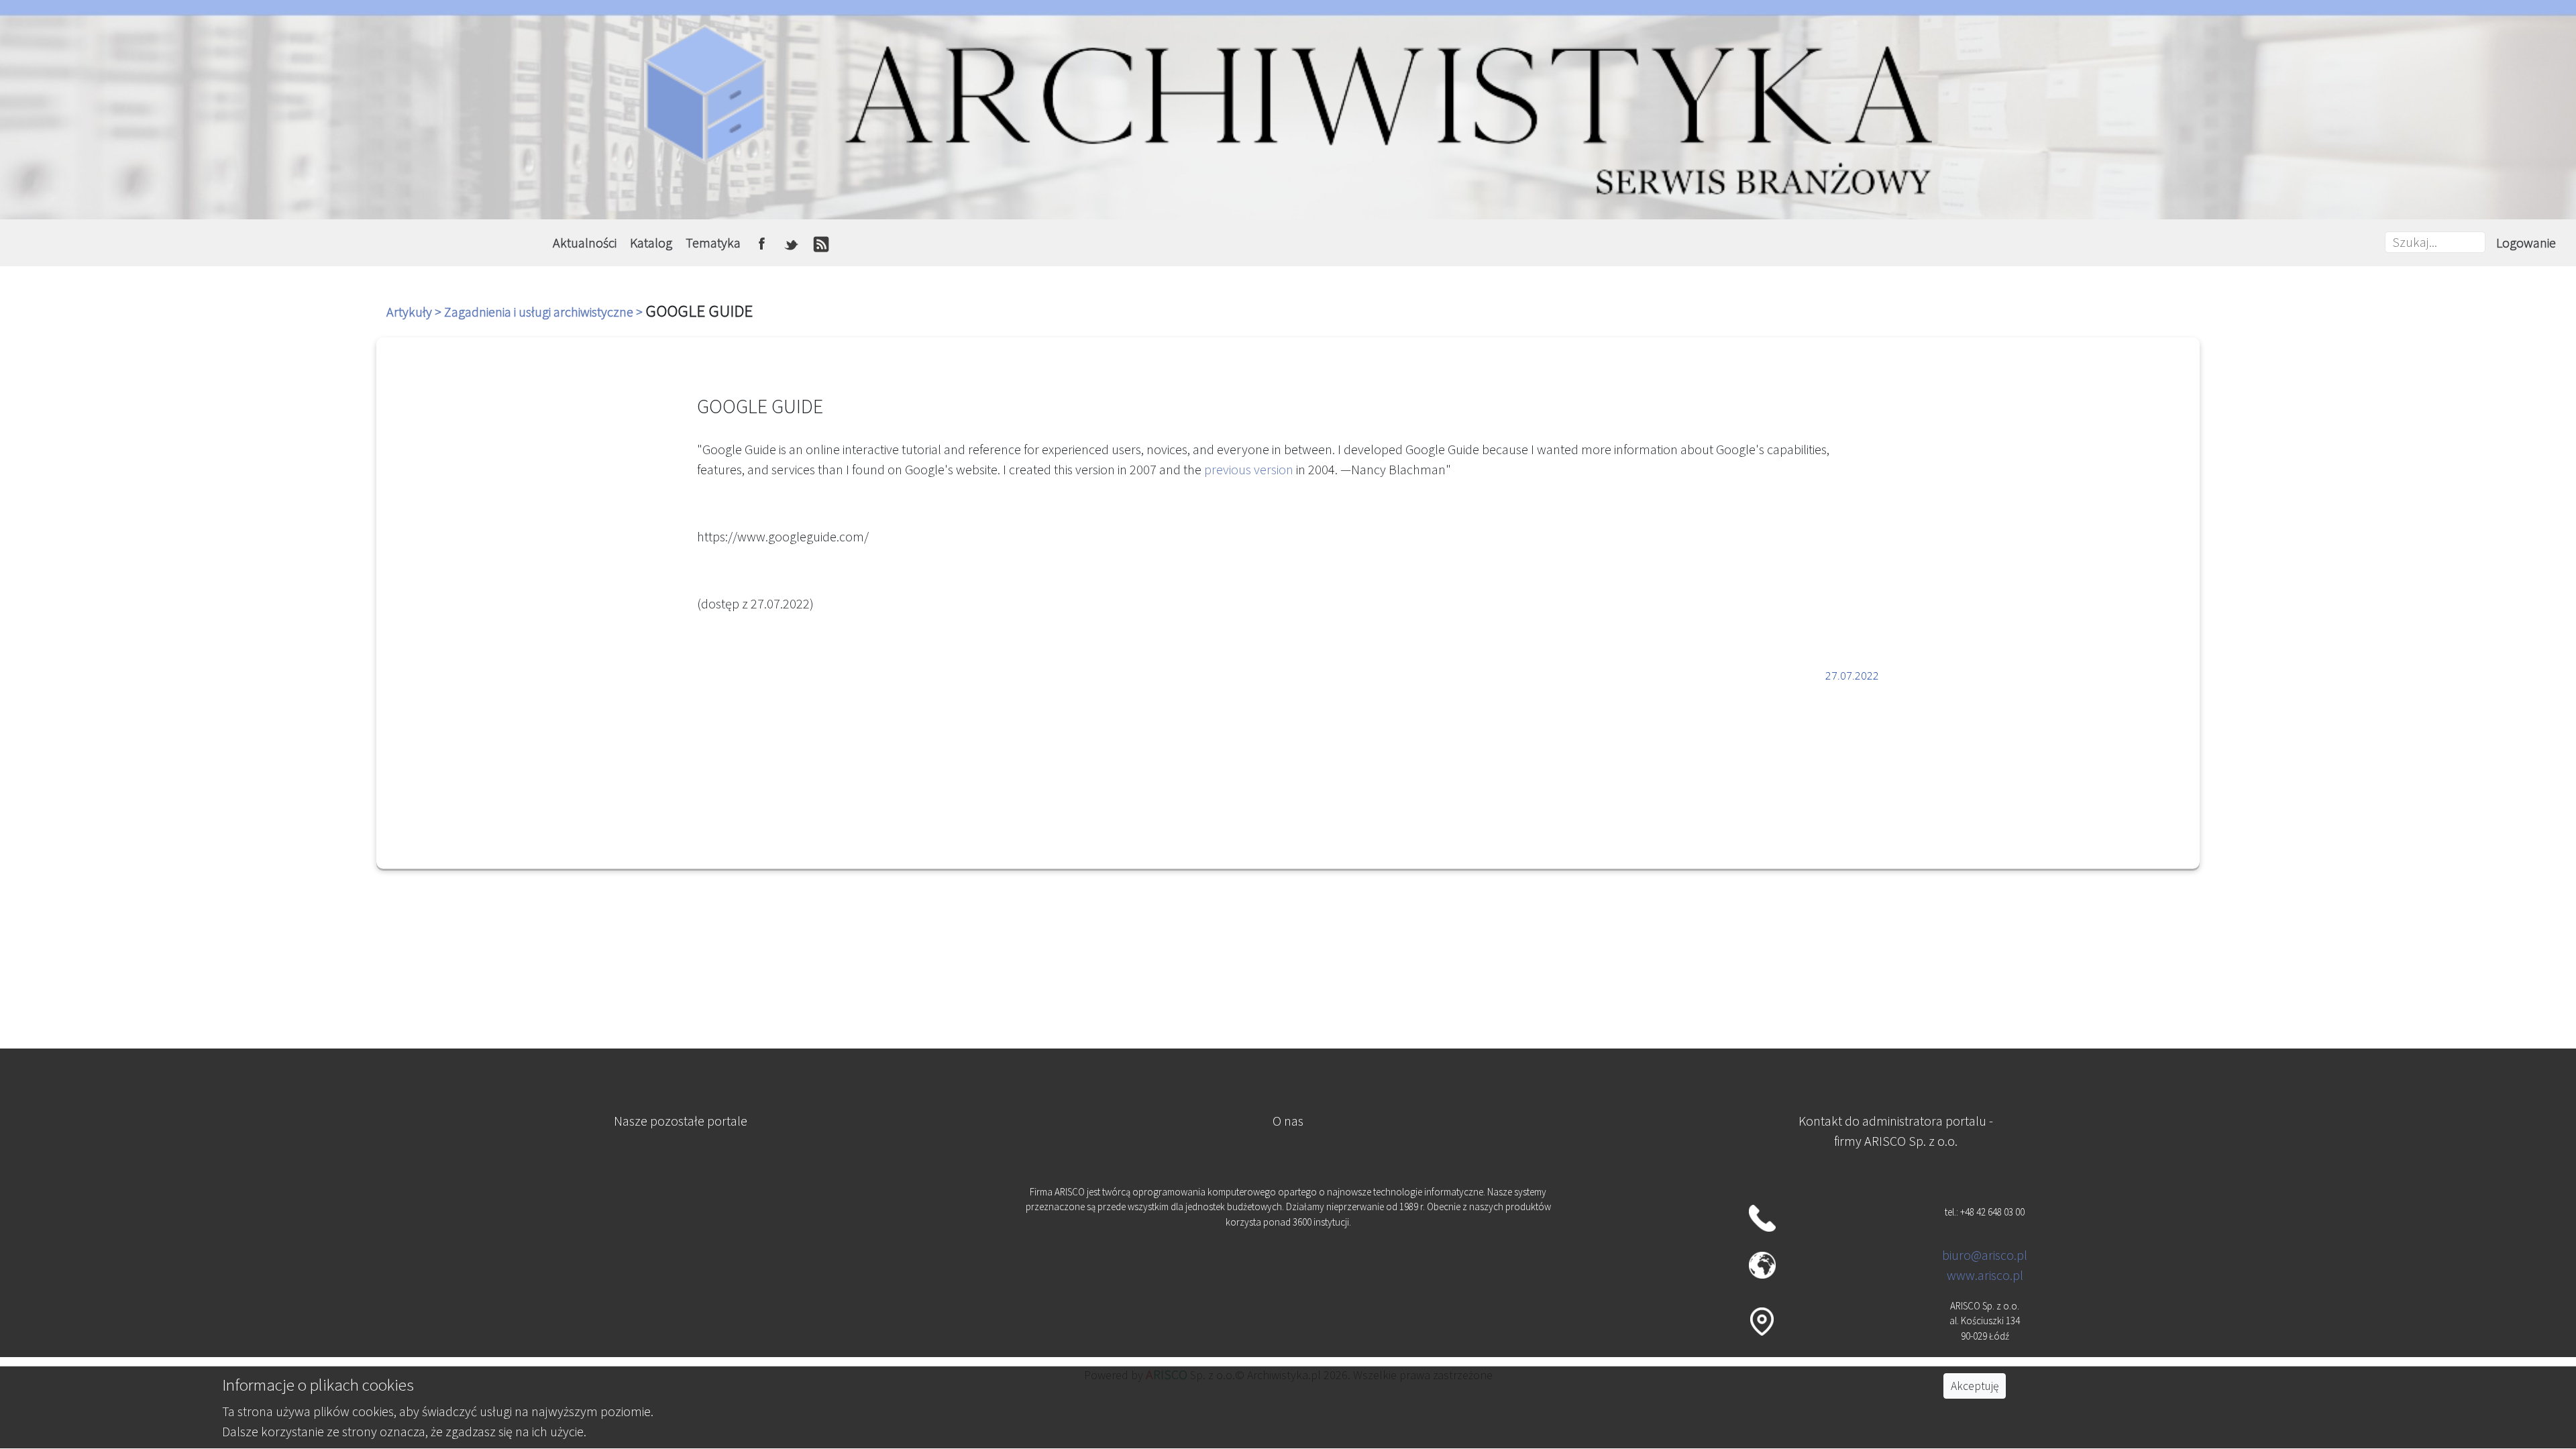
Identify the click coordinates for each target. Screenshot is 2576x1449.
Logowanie (2526, 243)
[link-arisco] (680, 1265)
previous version (1249, 469)
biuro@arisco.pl (1985, 1255)
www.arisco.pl (1985, 1275)
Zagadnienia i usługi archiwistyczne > (545, 312)
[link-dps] (680, 1199)
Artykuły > (415, 312)
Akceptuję (1975, 1386)
